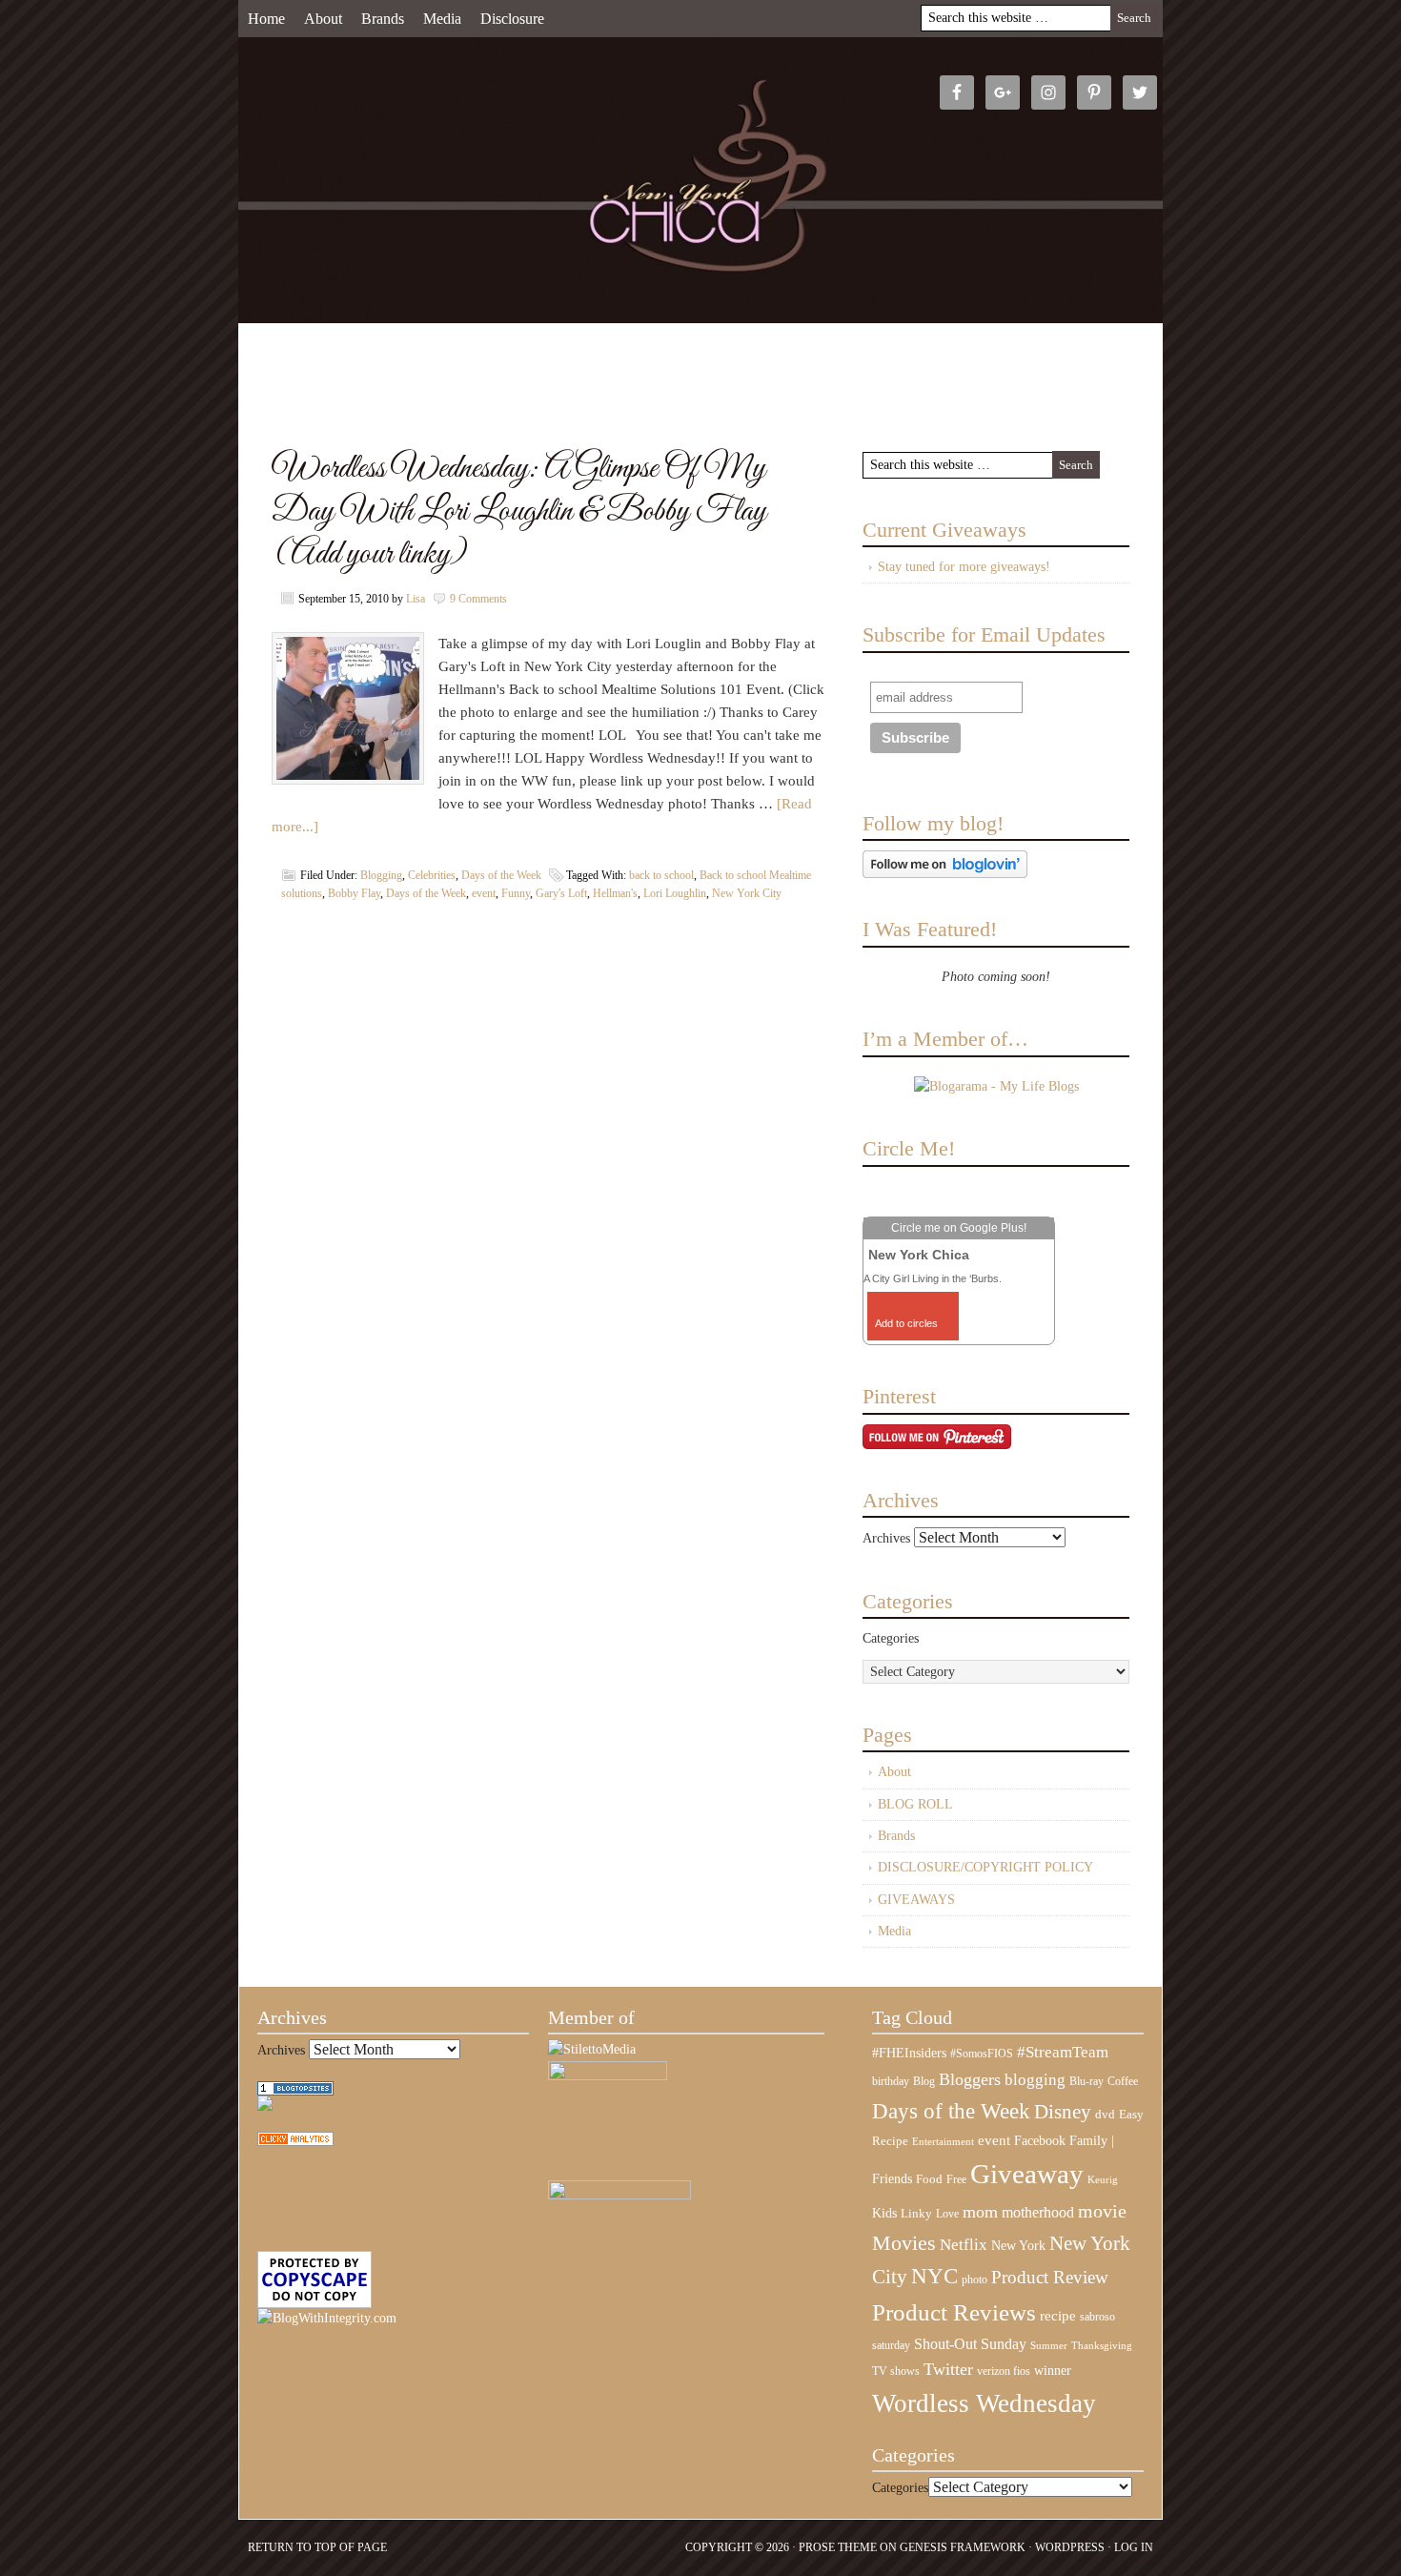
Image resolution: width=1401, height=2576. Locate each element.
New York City (747, 893)
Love (947, 2214)
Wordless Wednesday (984, 2403)
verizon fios (1004, 2371)
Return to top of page (317, 2547)
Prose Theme (838, 2547)
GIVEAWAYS (916, 1900)
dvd (1105, 2115)
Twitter (948, 2369)
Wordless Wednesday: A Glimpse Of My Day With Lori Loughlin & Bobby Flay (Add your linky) (519, 511)
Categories (891, 1638)
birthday (891, 2081)
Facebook (1040, 2141)
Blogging (381, 875)
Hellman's (615, 893)
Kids (884, 2213)
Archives (886, 1538)
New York (1018, 2245)
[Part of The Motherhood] (619, 2195)
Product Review (1050, 2277)
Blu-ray (1086, 2081)
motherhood (1038, 2212)
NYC (934, 2276)
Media (442, 19)
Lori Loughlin (675, 893)
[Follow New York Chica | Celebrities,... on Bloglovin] (945, 874)
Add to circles (906, 1323)
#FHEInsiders (909, 2053)
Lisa (416, 599)
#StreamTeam (1063, 2052)
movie (1102, 2211)
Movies (904, 2243)
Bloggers (970, 2079)
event (484, 893)
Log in (1134, 2547)
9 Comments (478, 599)
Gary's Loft (561, 893)
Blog (924, 2081)
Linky (916, 2214)
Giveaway (1027, 2174)
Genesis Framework (963, 2547)
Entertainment (943, 2142)
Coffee (1123, 2081)
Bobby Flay (354, 893)
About (323, 19)
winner (1053, 2370)
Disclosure (512, 19)
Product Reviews (954, 2312)
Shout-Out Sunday (970, 2344)
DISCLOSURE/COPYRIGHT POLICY (985, 1867)
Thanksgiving (1102, 2346)
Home (266, 19)
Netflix (964, 2244)
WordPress (1070, 2547)
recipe (1058, 2316)
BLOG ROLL (915, 1804)
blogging (1035, 2080)
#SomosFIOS (982, 2054)
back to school (661, 875)
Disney (1063, 2112)
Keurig (1103, 2179)
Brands (383, 19)
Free (956, 2180)
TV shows (896, 2371)
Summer (1049, 2346)
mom (980, 2212)
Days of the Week (501, 875)
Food (929, 2179)
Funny (516, 893)
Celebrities (432, 875)
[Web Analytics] (295, 2142)
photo (975, 2280)
